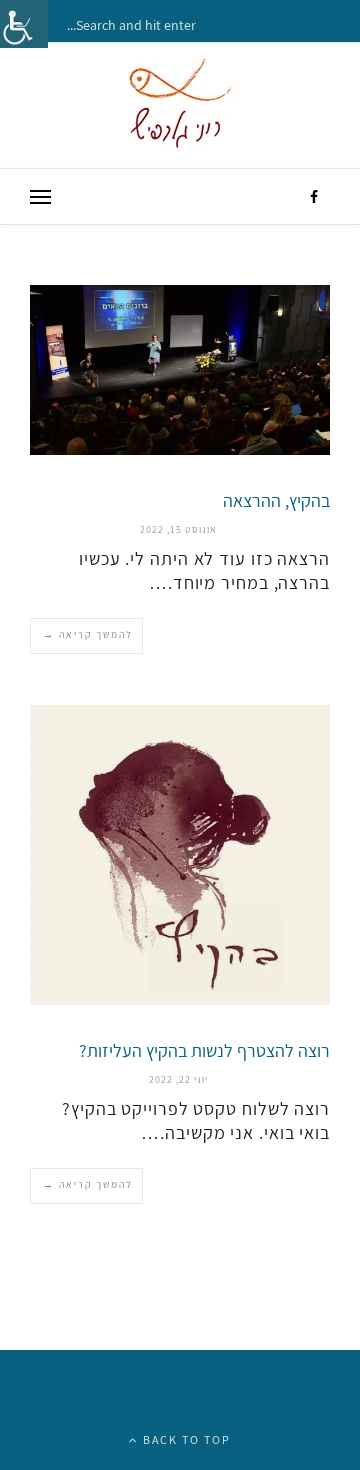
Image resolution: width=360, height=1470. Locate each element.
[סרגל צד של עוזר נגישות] (24, 24)
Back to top (185, 1439)
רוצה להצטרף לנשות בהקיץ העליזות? (204, 1050)
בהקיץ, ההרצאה (276, 500)
